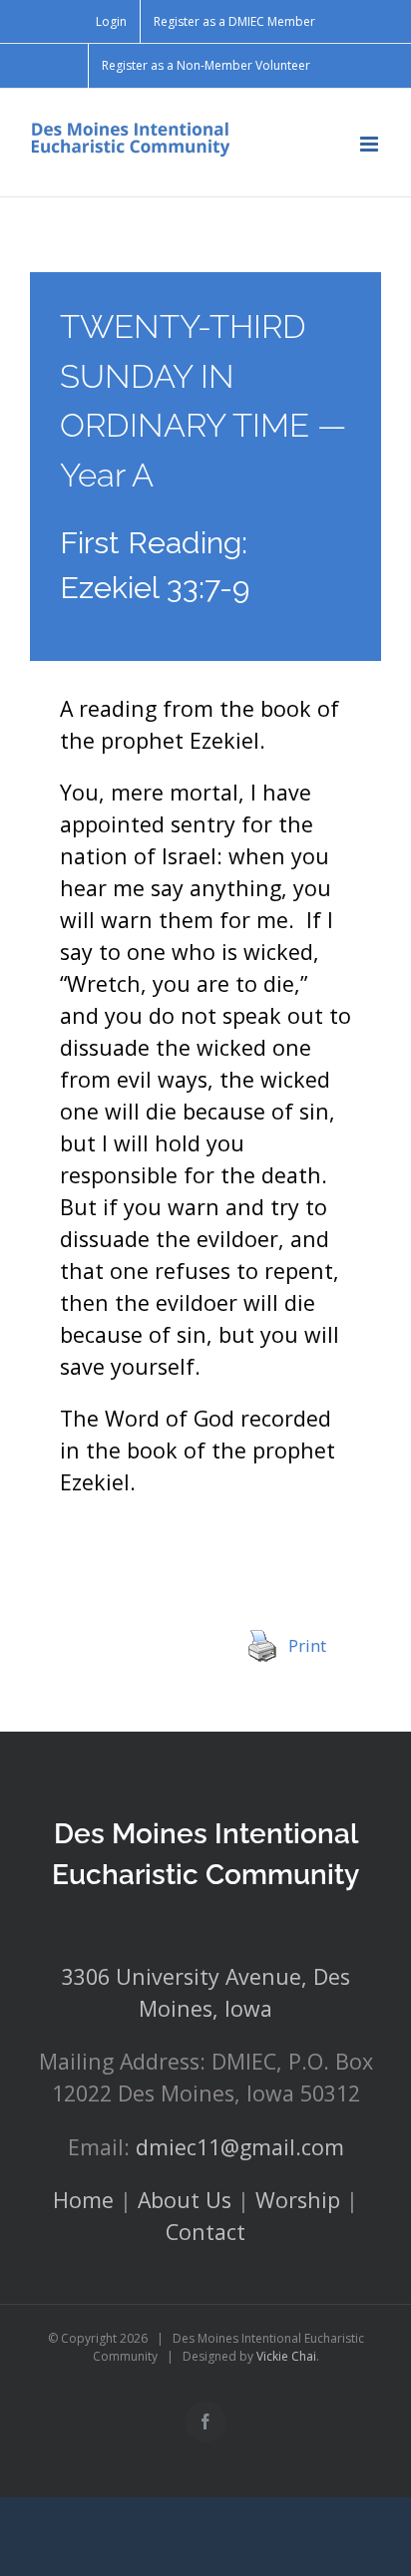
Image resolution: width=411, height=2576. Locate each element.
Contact (205, 2232)
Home (83, 2200)
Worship (298, 2200)
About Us (185, 2200)
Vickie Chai (286, 2356)
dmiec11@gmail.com (240, 2147)
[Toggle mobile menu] (371, 144)
